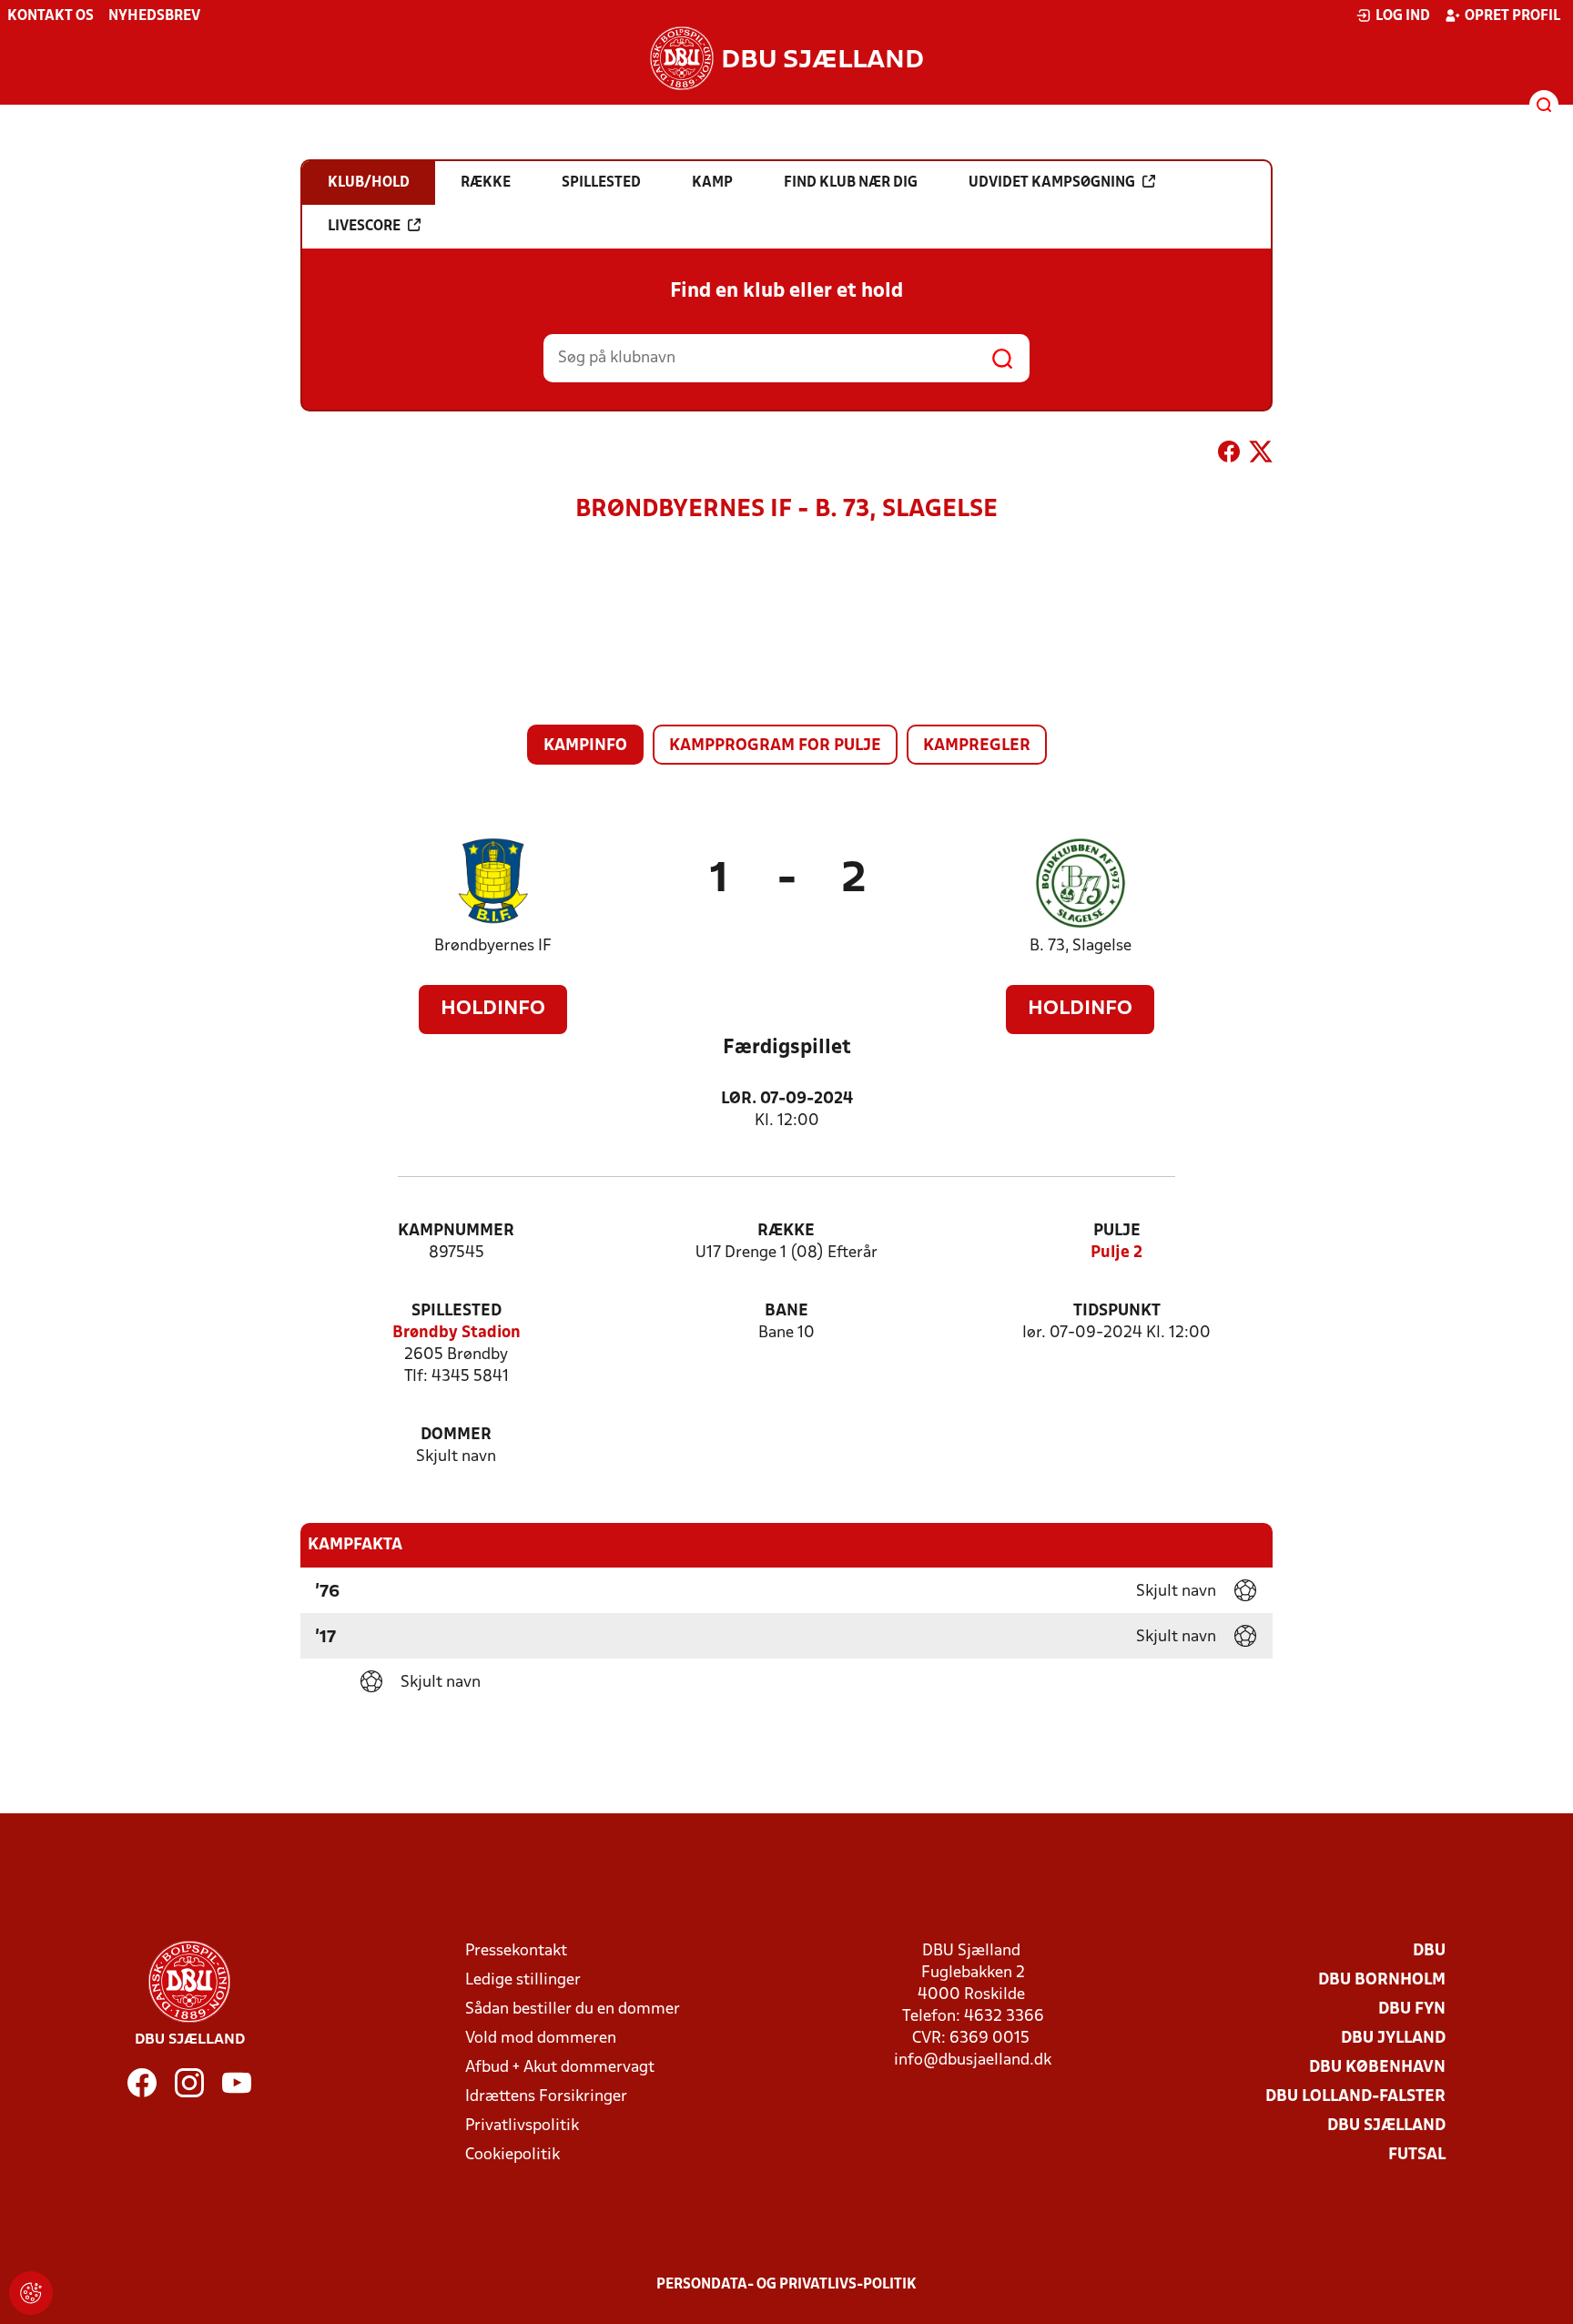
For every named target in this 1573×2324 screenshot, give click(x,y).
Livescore (364, 227)
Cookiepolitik (512, 2155)
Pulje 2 (1116, 1253)
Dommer (456, 1435)
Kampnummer (456, 1231)
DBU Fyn (1412, 2009)
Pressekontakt (516, 1951)
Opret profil (1512, 16)
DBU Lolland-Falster (1355, 2097)
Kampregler (977, 746)
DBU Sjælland (1386, 2126)
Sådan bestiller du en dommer (573, 2009)
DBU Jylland (1393, 2039)
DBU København (1377, 2068)
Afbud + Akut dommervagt (560, 2068)
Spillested (457, 1311)
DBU (1429, 1951)
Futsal (1417, 2155)
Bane (786, 1311)
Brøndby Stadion (457, 1333)
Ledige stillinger (523, 1980)
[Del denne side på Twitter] (1261, 455)
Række (786, 1231)
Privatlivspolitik (522, 2126)
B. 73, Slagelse (1081, 946)
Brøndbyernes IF (493, 946)
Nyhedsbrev (154, 16)
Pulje (1117, 1231)
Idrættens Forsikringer (546, 2097)
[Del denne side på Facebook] (1229, 455)
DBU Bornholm (1382, 1980)
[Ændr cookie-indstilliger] (31, 2293)
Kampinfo (585, 746)
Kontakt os (51, 16)
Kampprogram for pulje (775, 746)
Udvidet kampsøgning (1052, 183)
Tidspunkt (1117, 1311)
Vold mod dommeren (541, 2039)
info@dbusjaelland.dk (973, 2060)
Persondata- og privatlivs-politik (786, 2285)
